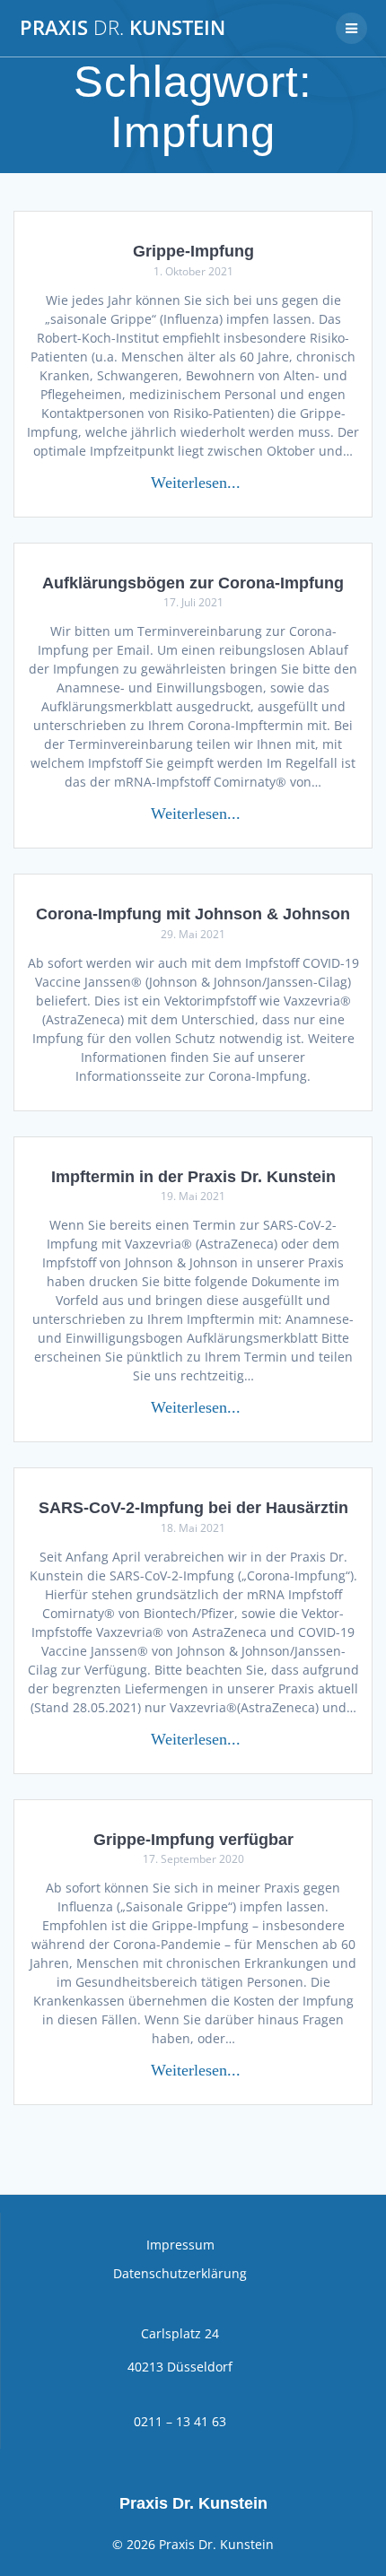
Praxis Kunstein (123, 28)
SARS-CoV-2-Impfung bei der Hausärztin (193, 1507)
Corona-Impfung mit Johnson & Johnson (193, 914)
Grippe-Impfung (193, 251)
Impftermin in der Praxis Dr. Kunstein (193, 1176)
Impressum (180, 2245)
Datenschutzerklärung (180, 2273)
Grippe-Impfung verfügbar (193, 1839)
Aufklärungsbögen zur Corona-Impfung (193, 583)
